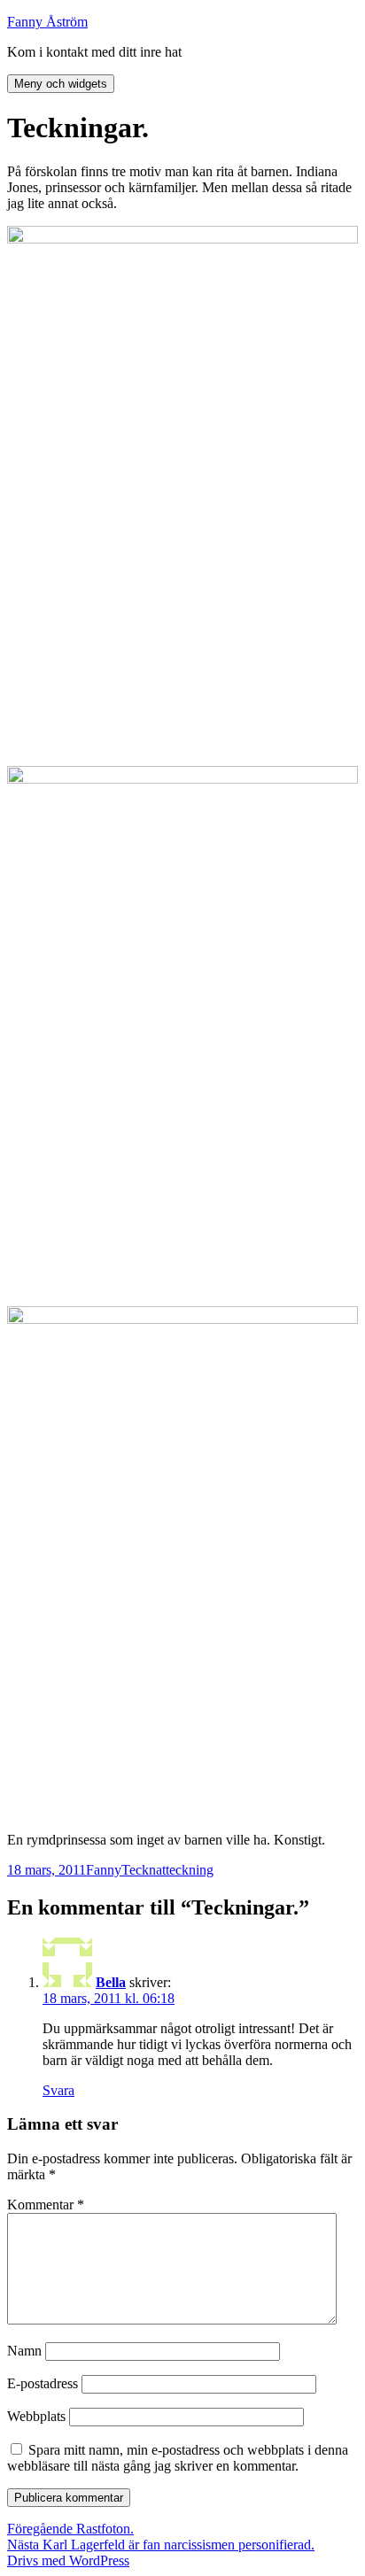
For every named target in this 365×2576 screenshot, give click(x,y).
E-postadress (43, 2383)
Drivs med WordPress (68, 2561)
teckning (190, 1870)
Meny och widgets (61, 84)
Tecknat (144, 1870)
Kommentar (46, 2205)
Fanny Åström (47, 22)
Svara (58, 2090)
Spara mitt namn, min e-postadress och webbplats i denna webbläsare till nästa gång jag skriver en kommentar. (178, 2458)
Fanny (104, 1870)
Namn (24, 2351)
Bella (111, 1982)
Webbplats (36, 2416)
